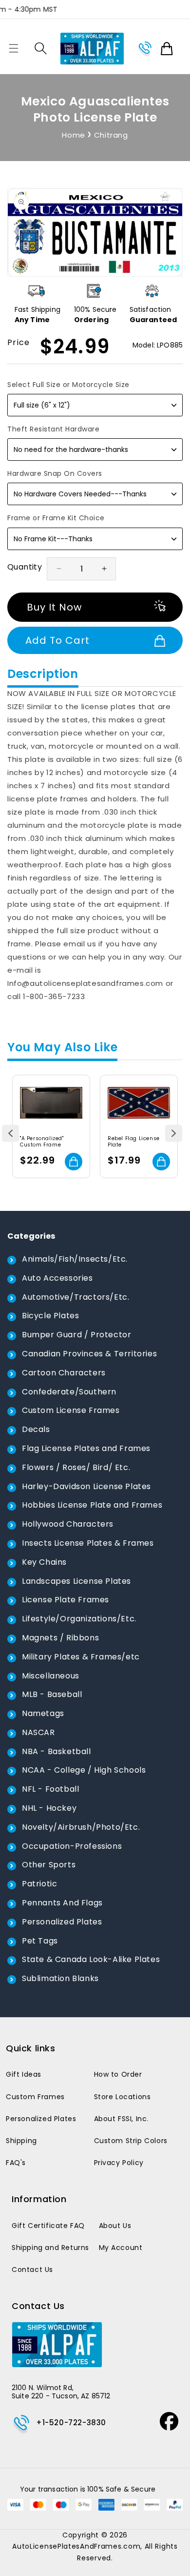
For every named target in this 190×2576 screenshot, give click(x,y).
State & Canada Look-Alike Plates (91, 1959)
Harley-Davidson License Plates (86, 1486)
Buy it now (54, 607)
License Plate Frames (66, 1600)
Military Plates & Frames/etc (81, 1657)
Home (73, 135)
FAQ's (16, 2163)
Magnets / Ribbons (60, 1638)
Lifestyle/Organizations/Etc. (79, 1619)
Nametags (43, 1713)
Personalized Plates (62, 1922)
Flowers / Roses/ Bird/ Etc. (76, 1467)
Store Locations (123, 2097)
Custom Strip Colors (131, 2141)
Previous (10, 1133)
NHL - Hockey (49, 1808)
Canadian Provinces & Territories (89, 1354)
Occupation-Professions (72, 1846)
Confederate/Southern (69, 1392)
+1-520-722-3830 (71, 2423)
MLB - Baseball (52, 1694)
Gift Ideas (24, 2074)
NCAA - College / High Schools (84, 1770)
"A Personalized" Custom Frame (42, 1142)
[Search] (41, 48)
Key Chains (44, 1562)
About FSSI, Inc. (122, 2119)
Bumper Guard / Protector (76, 1335)
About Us (115, 2226)
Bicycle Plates (50, 1316)
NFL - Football (50, 1789)
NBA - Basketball (57, 1751)
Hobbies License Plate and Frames (92, 1505)
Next (174, 1133)
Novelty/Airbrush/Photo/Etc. (81, 1827)
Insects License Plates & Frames (88, 1543)
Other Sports (49, 1865)
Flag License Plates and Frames (86, 1448)
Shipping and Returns (50, 2248)
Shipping (21, 2141)
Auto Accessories (57, 1278)
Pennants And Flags (62, 1903)
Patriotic (39, 1884)
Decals (36, 1429)
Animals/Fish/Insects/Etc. (75, 1259)
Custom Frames (35, 2097)
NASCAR (38, 1732)
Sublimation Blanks (60, 1978)
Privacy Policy (119, 2163)
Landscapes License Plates (76, 1581)
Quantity (25, 567)
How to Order (118, 2074)
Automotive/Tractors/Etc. (76, 1297)
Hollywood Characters (68, 1524)
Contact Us (32, 2269)
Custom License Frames (71, 1410)
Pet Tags (40, 1941)
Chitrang (111, 135)
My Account (121, 2248)
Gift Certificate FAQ (48, 2226)
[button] (14, 48)
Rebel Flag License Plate (134, 1142)
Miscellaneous (51, 1676)
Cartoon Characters (64, 1373)
